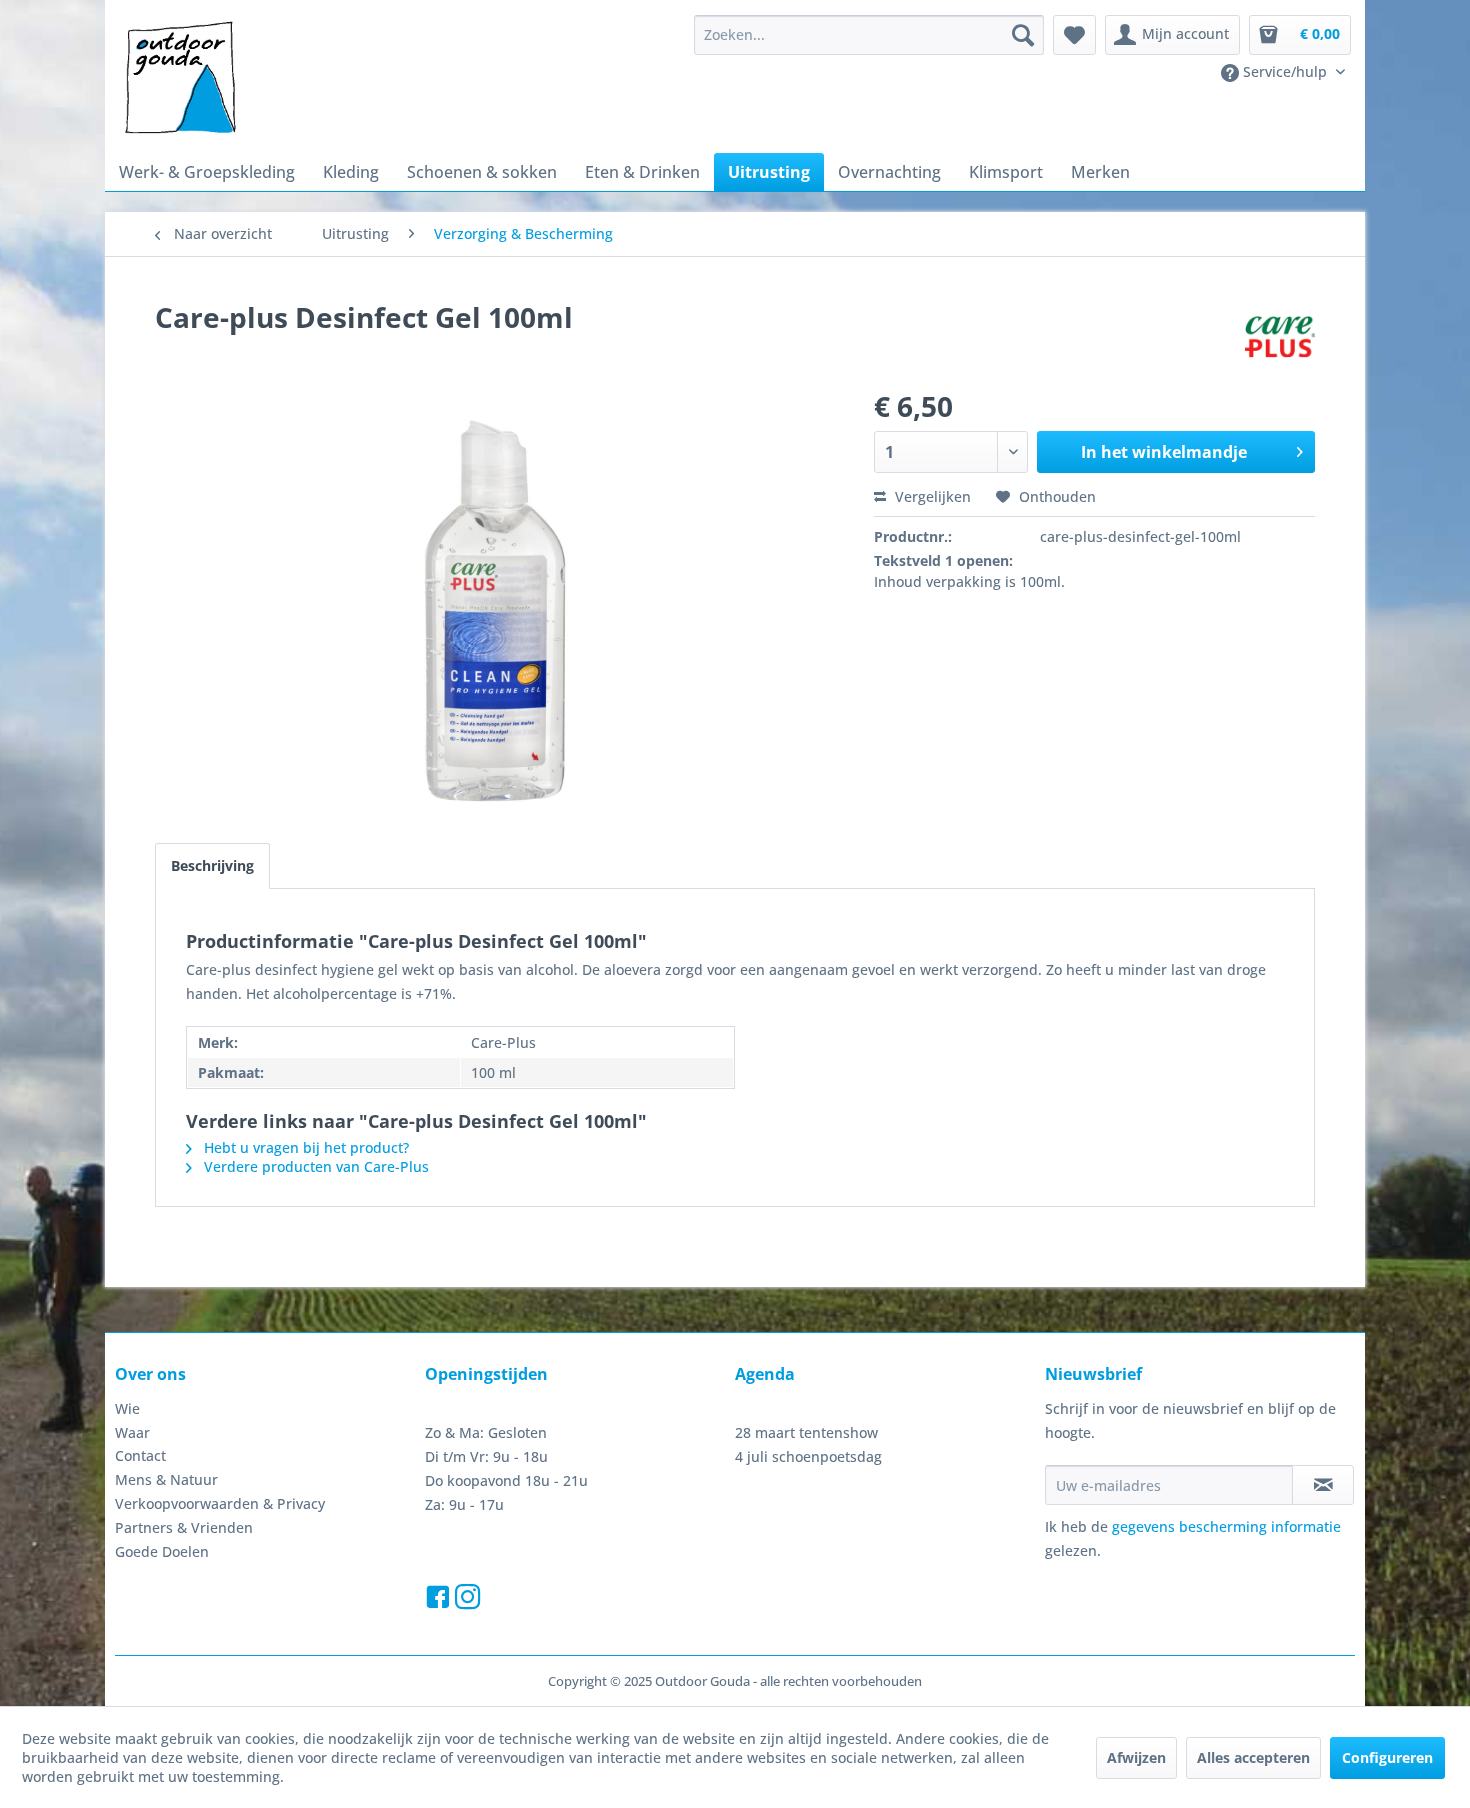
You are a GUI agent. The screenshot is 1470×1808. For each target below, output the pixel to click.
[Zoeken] (1023, 35)
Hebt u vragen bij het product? (304, 1147)
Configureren (1387, 1757)
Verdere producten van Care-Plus (314, 1166)
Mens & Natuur (166, 1479)
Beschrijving (212, 865)
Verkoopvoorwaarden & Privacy (220, 1503)
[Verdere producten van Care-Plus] (1280, 337)
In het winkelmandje (1164, 452)
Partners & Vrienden (184, 1527)
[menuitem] (869, 35)
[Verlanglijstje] (1074, 35)
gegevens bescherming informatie (1226, 1526)
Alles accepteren (1253, 1757)
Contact (140, 1455)
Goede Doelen (162, 1551)
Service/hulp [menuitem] (1285, 71)
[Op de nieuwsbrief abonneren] (1323, 1485)
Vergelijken (931, 496)
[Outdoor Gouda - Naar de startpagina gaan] (179, 79)
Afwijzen (1136, 1757)
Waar (132, 1432)
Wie (127, 1408)
